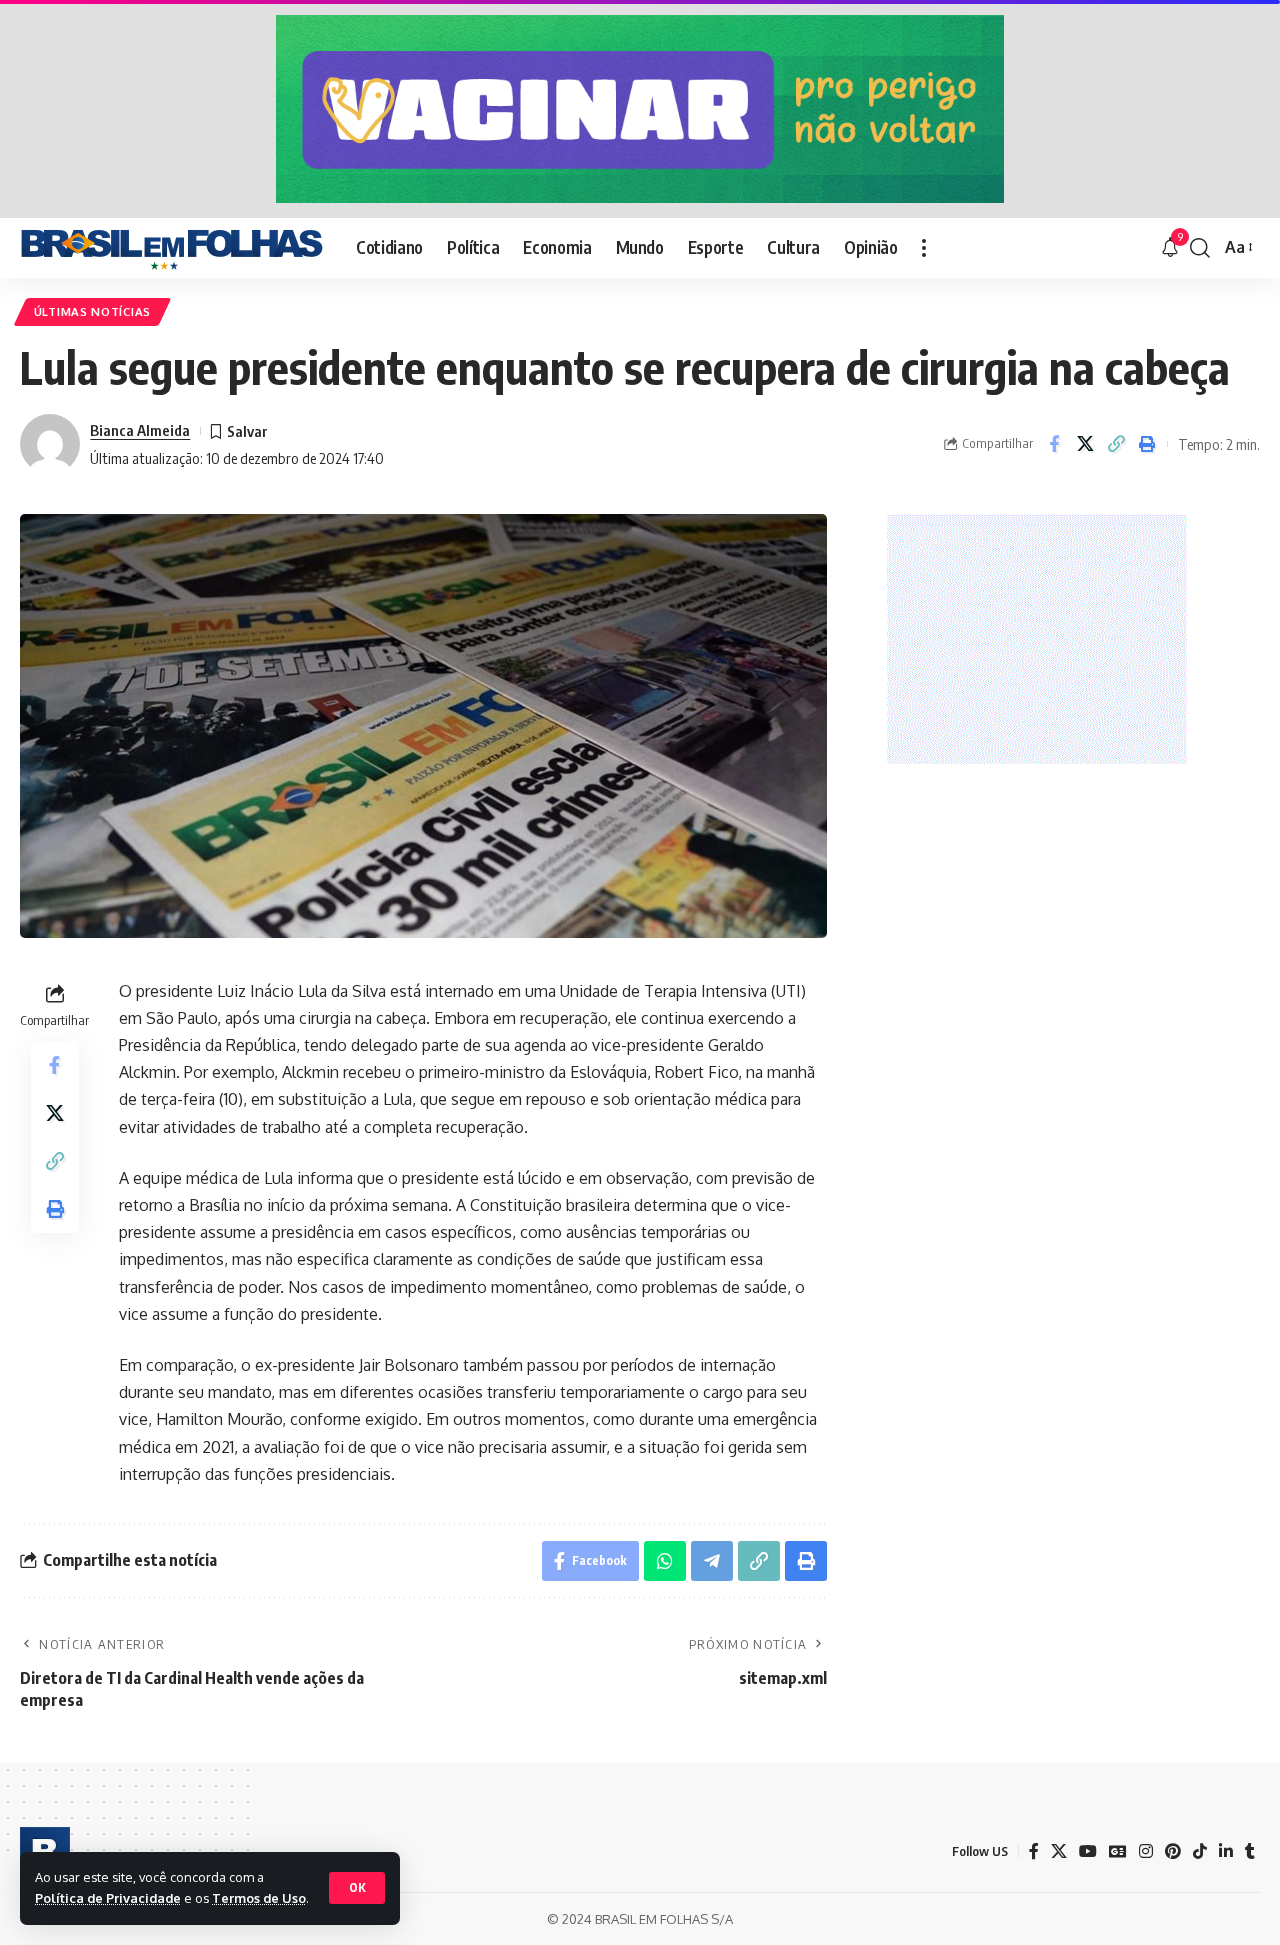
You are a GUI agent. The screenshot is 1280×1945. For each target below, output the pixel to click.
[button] (357, 1888)
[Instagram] (1146, 1851)
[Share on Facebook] (1054, 444)
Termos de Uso (259, 1898)
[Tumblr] (1250, 1851)
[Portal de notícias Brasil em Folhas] (172, 248)
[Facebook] (1034, 1851)
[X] (1059, 1851)
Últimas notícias (92, 311)
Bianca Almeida (140, 430)
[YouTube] (1088, 1851)
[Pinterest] (1173, 1851)
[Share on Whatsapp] (665, 1561)
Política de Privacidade (108, 1898)
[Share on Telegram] (712, 1561)
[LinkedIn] (1226, 1851)
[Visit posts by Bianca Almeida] (50, 444)
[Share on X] (1085, 444)
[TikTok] (1200, 1851)
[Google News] (1118, 1851)
